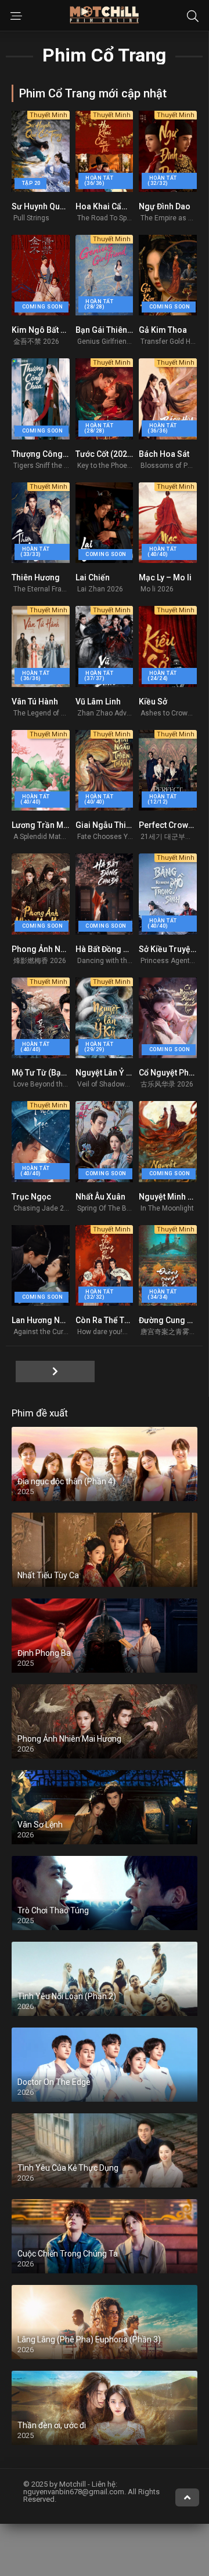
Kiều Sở (153, 702)
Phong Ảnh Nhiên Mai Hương (66, 949)
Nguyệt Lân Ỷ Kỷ (105, 1073)
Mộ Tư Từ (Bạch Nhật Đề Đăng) (69, 1073)
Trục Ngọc (31, 1197)
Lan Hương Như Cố (46, 1320)
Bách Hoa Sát (164, 454)
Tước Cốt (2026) (105, 454)
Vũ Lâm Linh (98, 702)
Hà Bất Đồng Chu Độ (112, 949)
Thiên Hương (36, 577)
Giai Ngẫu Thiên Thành (118, 825)
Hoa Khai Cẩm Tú (107, 206)
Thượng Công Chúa (48, 454)
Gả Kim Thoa (163, 330)
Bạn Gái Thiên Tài (108, 330)
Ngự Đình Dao (165, 206)
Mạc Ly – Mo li (165, 577)
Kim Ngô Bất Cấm (45, 330)
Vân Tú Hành (35, 702)
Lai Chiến (93, 577)
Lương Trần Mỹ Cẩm (49, 825)
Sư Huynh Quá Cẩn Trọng (58, 206)
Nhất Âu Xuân (100, 1197)
